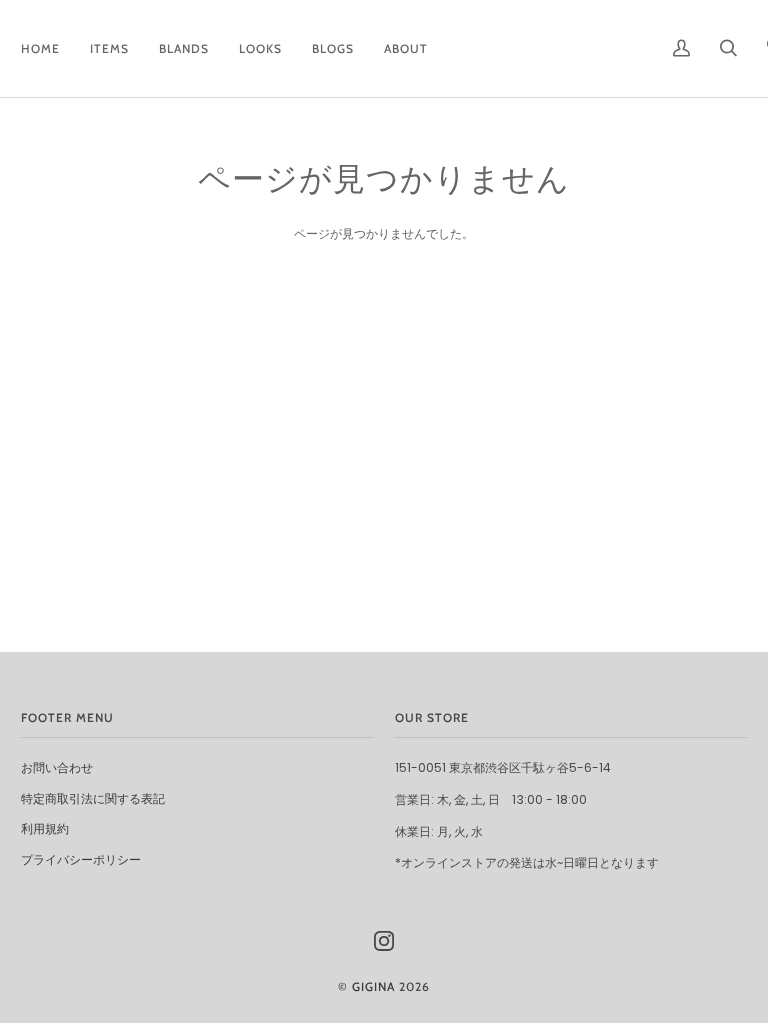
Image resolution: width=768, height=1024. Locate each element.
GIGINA (373, 986)
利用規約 (45, 828)
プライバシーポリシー (81, 859)
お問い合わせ (57, 767)
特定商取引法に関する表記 (93, 798)
